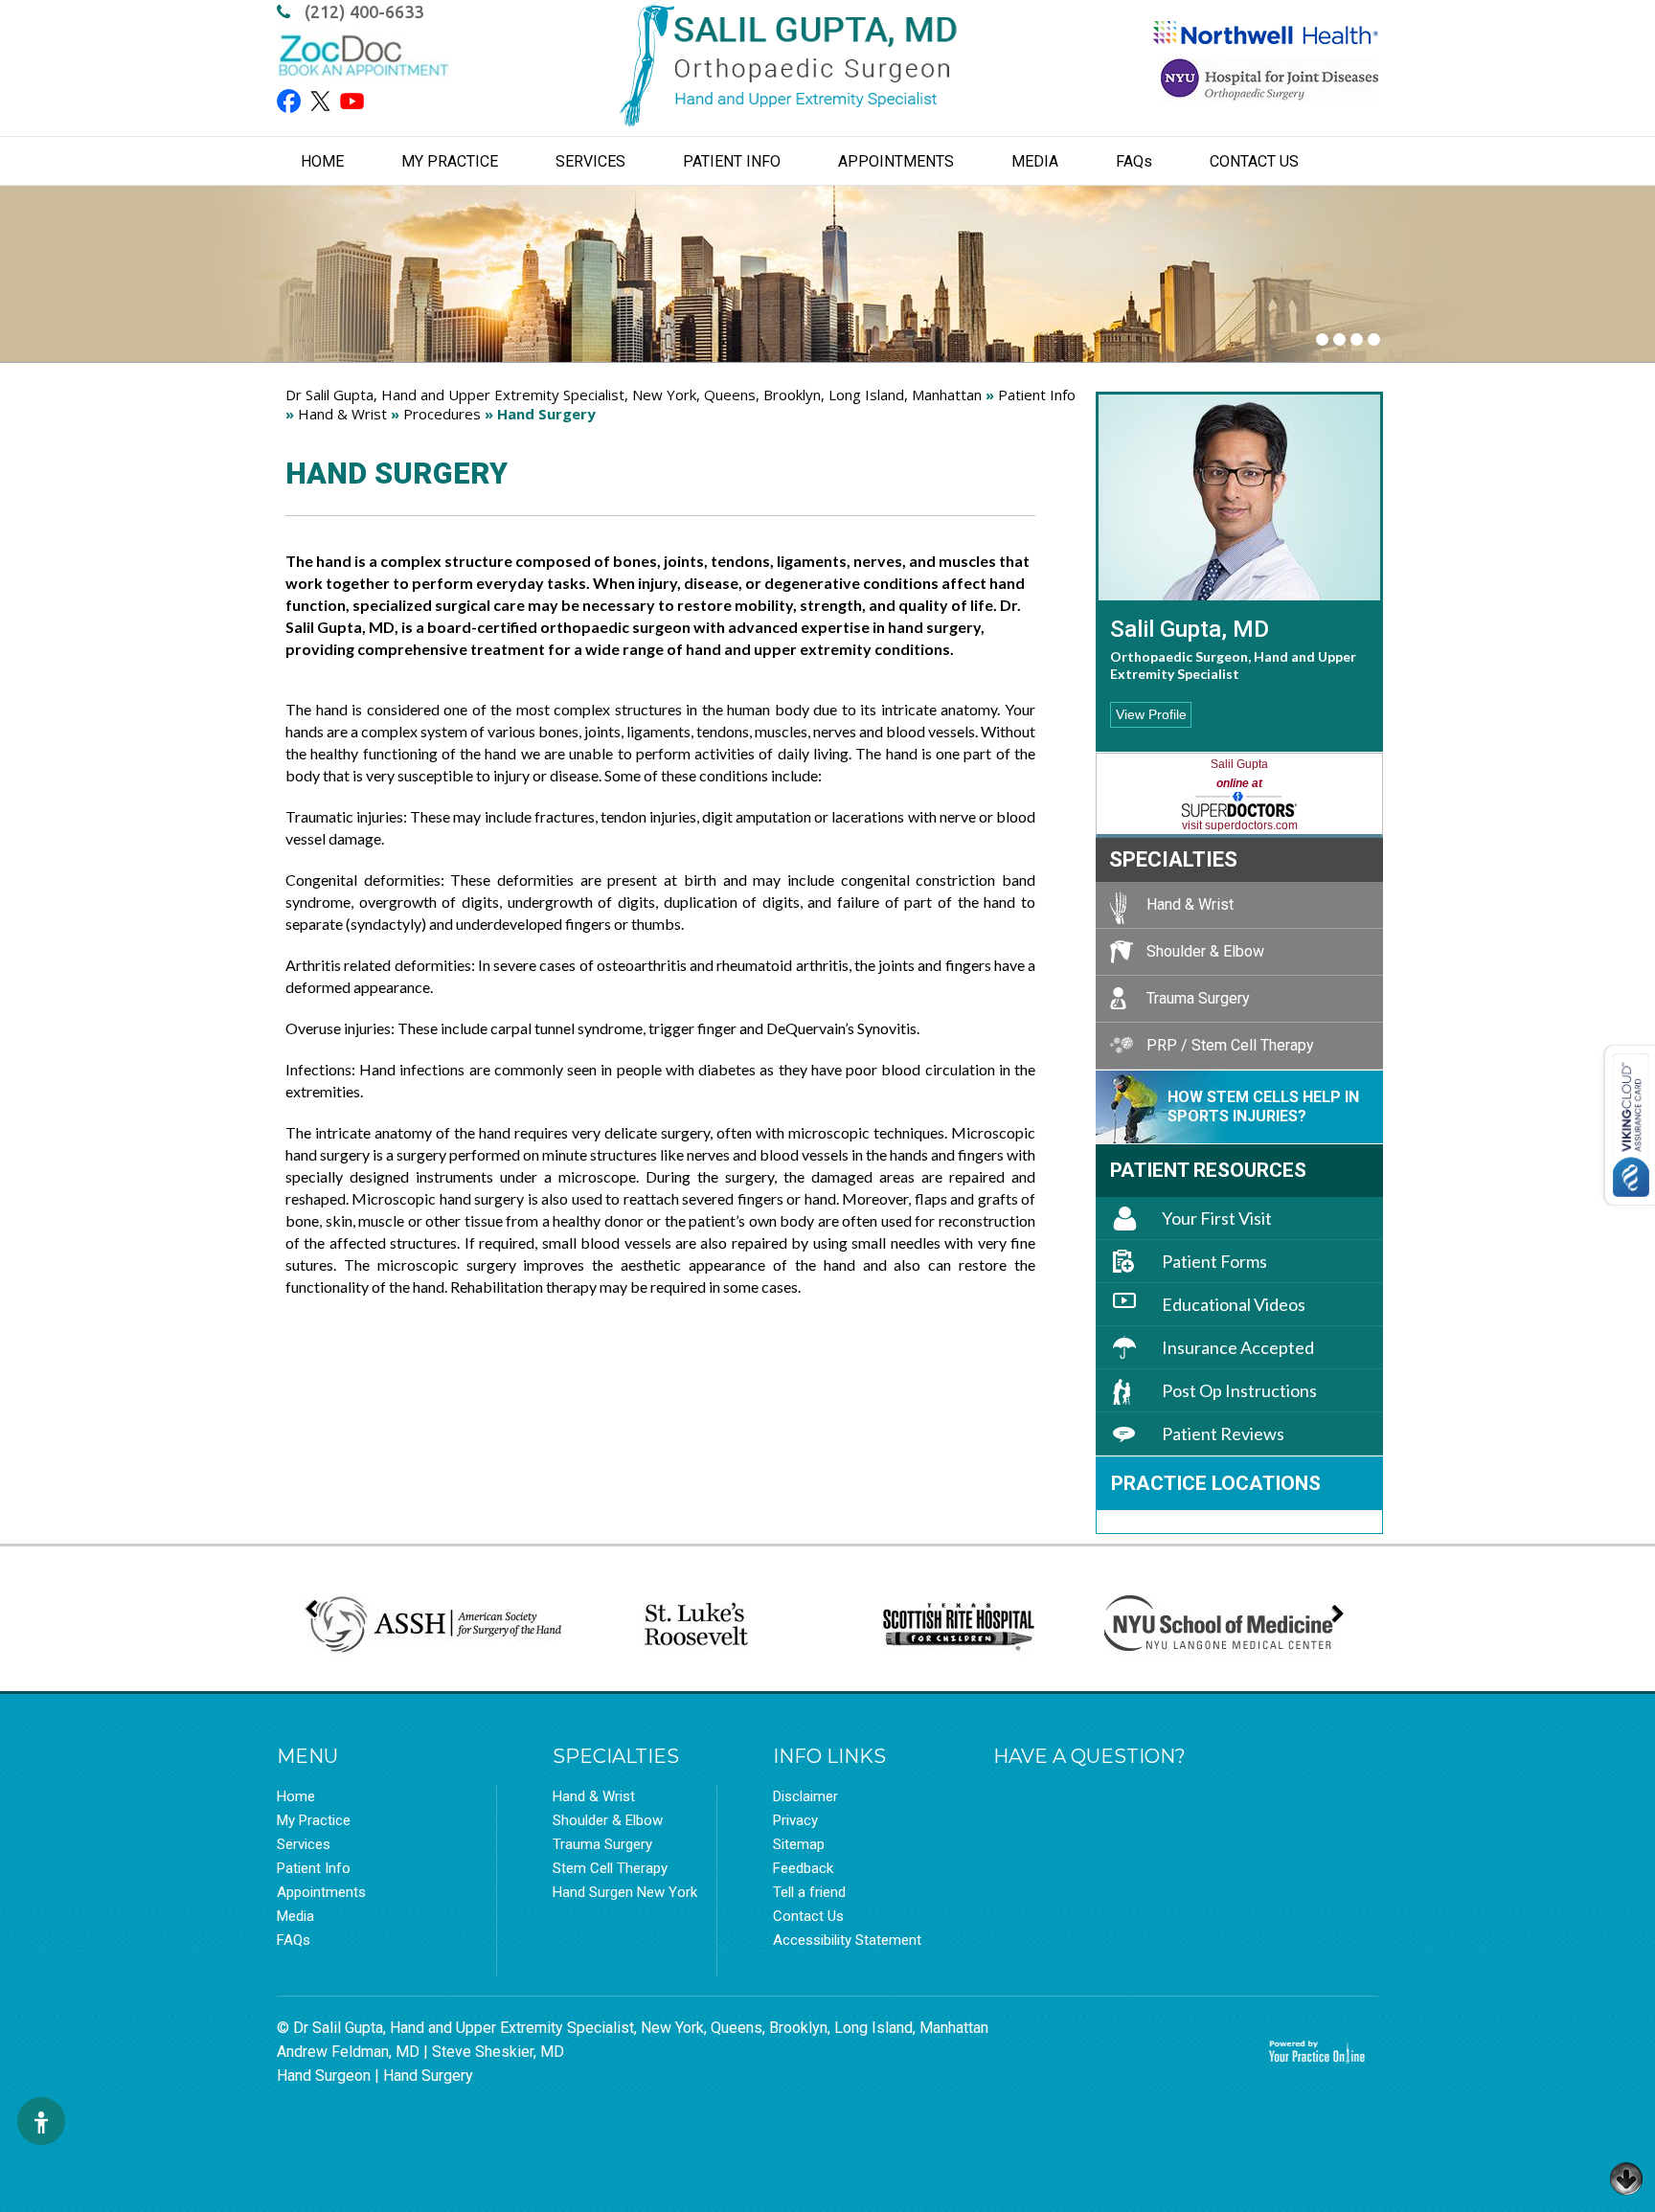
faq (1134, 161)
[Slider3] (1357, 339)
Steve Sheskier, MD (498, 2052)
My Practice (450, 161)
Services (590, 161)
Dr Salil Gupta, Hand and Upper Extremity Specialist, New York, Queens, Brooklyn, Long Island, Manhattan (634, 395)
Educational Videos (1234, 1304)
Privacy (795, 1820)
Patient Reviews (1223, 1433)
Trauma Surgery (1198, 998)
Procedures (442, 414)
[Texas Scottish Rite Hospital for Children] (959, 1625)
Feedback (803, 1868)
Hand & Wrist (342, 414)
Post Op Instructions (1239, 1390)
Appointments (896, 161)
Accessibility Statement (847, 1940)
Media (1035, 161)
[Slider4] (1374, 339)
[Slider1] (1322, 339)
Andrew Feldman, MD (348, 2052)
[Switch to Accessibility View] (41, 2121)
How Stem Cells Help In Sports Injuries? (1263, 1106)
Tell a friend (809, 1892)
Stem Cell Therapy (610, 1868)
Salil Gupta (1239, 764)
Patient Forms (1214, 1261)
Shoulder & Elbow (1205, 951)
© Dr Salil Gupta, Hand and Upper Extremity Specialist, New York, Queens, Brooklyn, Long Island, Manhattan (633, 2028)
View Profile (1151, 714)
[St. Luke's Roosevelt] (696, 1625)
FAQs (294, 1940)
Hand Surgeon (324, 2076)
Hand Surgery (428, 2076)
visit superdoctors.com (1240, 825)
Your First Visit (1217, 1218)
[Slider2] (1339, 339)
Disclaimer (805, 1796)
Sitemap (799, 1844)
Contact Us (1254, 161)
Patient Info (732, 161)
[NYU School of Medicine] (1220, 1627)
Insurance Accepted (1238, 1347)
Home (322, 161)
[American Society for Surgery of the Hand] (435, 1625)
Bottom (1626, 2174)
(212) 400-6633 (364, 11)
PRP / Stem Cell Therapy (1230, 1045)
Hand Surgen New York (625, 1892)
